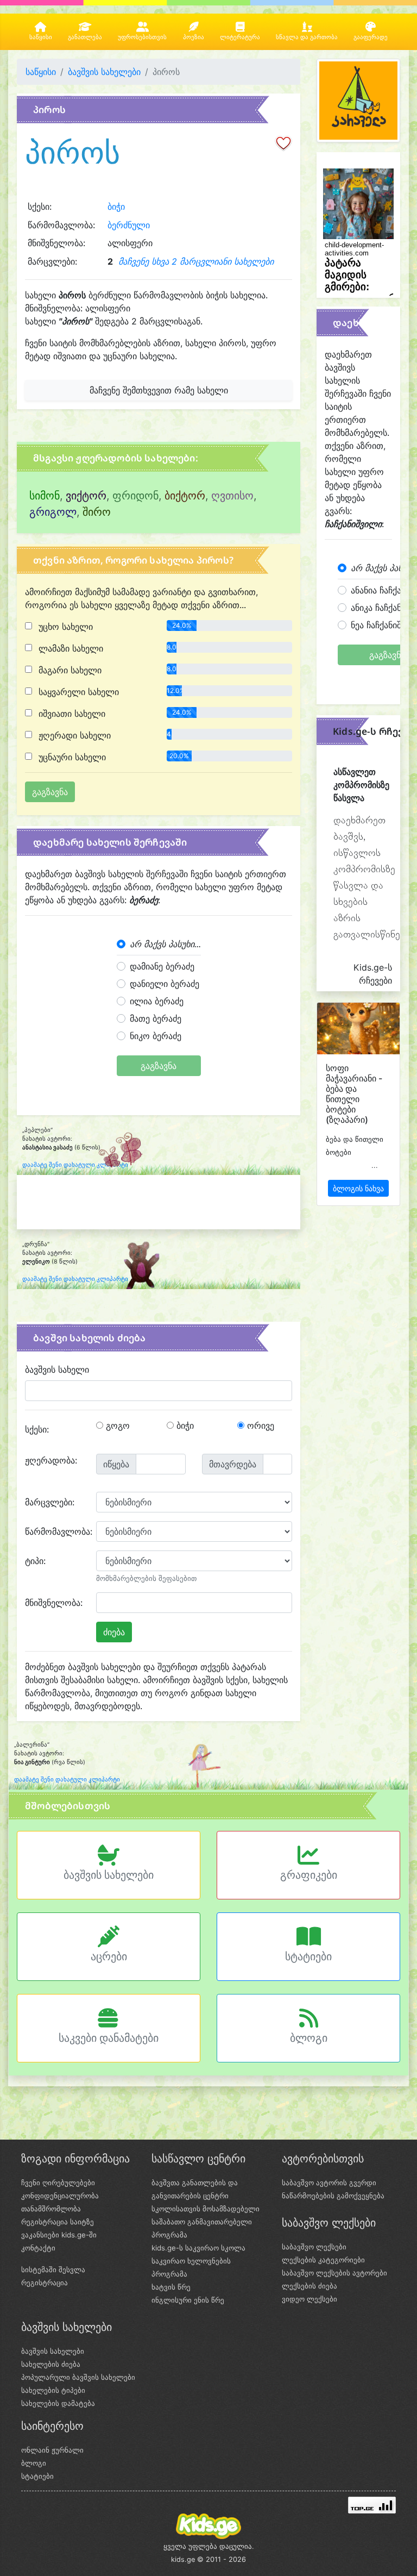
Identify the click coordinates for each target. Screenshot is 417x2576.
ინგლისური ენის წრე (188, 2300)
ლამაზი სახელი (69, 648)
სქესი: (37, 1429)
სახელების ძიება (51, 2364)
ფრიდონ (135, 496)
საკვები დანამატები (109, 2038)
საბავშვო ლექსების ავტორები (334, 2273)
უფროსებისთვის (142, 37)
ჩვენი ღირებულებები (58, 2183)
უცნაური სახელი (71, 757)
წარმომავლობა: (56, 1531)
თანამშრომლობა (51, 2209)
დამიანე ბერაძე (162, 966)
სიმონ (45, 496)
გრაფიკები (309, 1875)
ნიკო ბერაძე (156, 1036)
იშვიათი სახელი (71, 714)
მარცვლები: (50, 1502)
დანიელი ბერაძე (165, 984)
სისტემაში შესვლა (53, 2269)
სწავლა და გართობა (307, 37)
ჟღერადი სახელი (73, 735)
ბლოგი (309, 2038)
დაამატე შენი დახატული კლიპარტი (75, 1165)
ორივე (259, 1425)
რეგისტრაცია (45, 2283)
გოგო (116, 1425)
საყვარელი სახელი (77, 692)
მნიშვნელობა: (54, 1603)
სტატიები (308, 1956)
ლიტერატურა (240, 37)
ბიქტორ (185, 496)
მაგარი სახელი (69, 670)
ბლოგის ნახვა (358, 1188)
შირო (97, 512)
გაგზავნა (159, 1066)
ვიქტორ (86, 496)
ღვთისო (232, 496)
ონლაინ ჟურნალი (52, 2450)
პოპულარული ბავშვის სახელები (78, 2377)
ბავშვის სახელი (57, 1370)
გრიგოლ (53, 512)
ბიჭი (116, 207)
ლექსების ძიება (309, 2286)
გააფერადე (371, 37)
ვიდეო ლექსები (309, 2299)
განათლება (85, 37)
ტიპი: (35, 1561)
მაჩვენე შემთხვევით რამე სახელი (159, 390)
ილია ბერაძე (157, 1001)
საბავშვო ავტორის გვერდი (329, 2183)
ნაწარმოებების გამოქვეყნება (333, 2196)
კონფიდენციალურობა (60, 2196)
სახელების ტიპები (53, 2390)
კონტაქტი (38, 2248)
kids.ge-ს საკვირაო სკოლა (198, 2248)
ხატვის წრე (171, 2287)
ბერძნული (129, 225)
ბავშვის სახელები (104, 72)
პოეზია (194, 37)
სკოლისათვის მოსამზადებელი (206, 2209)
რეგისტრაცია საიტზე (58, 2222)
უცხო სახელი (64, 627)
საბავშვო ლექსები (314, 2247)
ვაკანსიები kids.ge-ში (59, 2235)
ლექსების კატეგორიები (323, 2260)
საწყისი (41, 37)
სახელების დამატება (58, 2403)
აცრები (109, 1956)
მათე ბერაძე (156, 1018)
